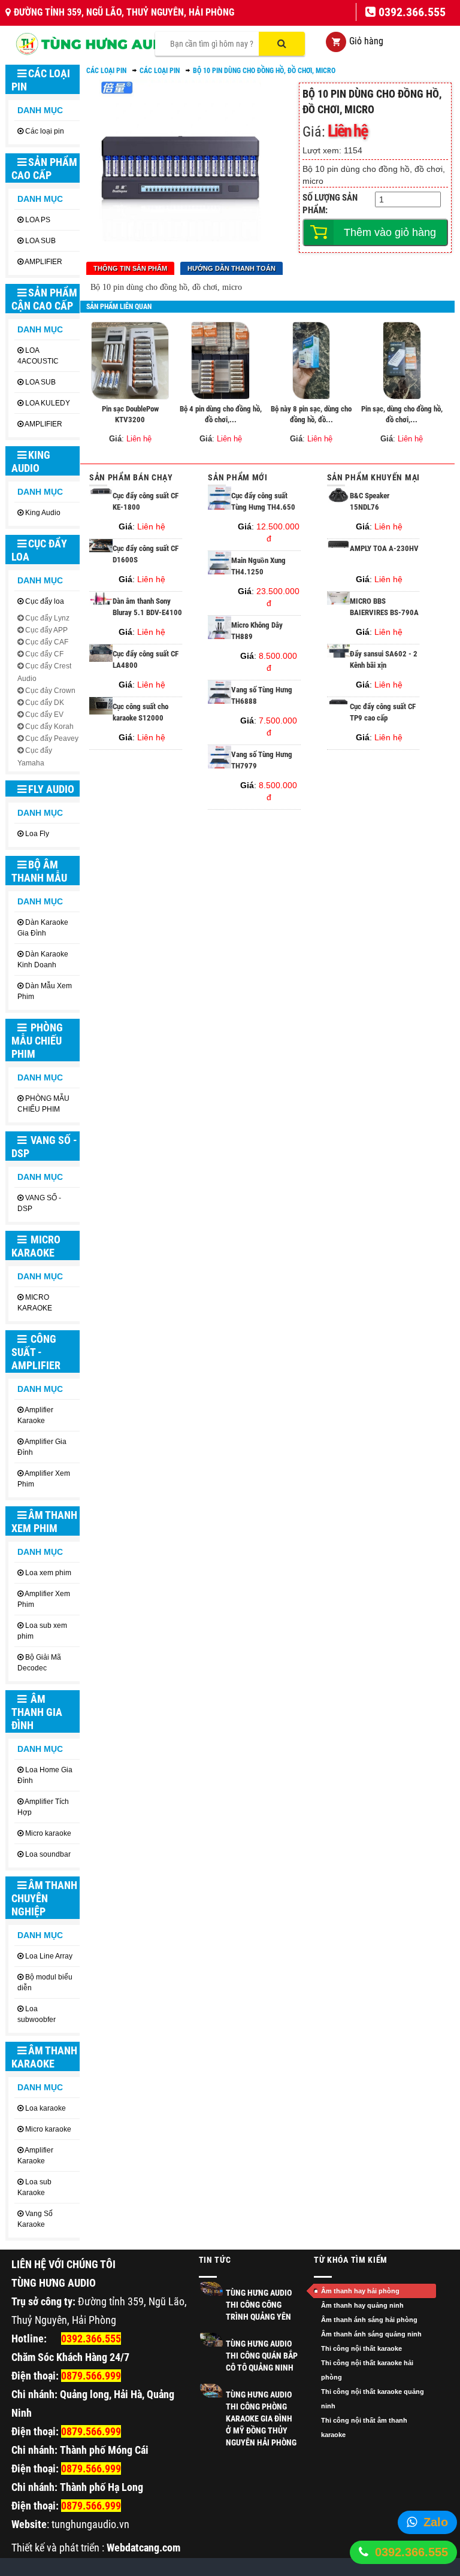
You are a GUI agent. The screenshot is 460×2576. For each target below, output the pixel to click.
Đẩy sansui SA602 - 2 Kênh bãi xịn (384, 659)
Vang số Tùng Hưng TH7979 (262, 760)
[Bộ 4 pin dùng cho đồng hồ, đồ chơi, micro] (220, 361)
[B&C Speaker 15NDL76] (339, 500)
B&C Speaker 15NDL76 (370, 501)
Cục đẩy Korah (49, 727)
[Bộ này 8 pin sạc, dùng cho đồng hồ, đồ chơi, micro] (311, 361)
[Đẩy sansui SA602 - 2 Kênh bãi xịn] (339, 655)
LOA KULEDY (48, 403)
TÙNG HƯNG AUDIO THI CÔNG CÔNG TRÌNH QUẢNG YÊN (259, 2305)
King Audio (31, 461)
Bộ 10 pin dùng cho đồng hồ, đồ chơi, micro (264, 71)
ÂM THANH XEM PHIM (44, 1522)
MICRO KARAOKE (36, 1246)
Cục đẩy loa (39, 550)
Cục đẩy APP (46, 630)
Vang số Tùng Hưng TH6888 (262, 695)
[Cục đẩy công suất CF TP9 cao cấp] (339, 703)
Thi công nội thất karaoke (361, 2348)
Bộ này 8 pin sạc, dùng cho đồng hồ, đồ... (311, 414)
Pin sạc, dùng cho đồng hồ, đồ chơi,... (402, 414)
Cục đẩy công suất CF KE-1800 (146, 501)
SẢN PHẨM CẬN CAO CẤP (44, 299)
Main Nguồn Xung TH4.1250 (258, 566)
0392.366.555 (411, 2552)
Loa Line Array (49, 1956)
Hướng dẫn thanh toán (231, 268)
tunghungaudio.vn (90, 2524)
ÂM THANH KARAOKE (44, 2057)
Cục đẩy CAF (47, 642)
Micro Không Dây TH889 (257, 631)
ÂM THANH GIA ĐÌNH (37, 1712)
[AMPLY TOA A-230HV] (339, 546)
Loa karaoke (46, 2108)
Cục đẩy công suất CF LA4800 (146, 659)
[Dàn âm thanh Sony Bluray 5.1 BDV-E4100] (101, 603)
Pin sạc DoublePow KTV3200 (130, 414)
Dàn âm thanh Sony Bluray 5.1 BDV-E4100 (147, 607)
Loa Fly (37, 834)
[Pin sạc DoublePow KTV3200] (130, 361)
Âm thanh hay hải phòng (360, 2291)
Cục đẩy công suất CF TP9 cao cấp (383, 712)
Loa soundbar (48, 1854)
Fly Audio (51, 789)
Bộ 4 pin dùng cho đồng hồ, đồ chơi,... (221, 414)
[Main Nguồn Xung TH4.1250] (220, 571)
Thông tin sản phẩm (130, 268)
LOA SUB (40, 241)
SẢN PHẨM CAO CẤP (44, 169)
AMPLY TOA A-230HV (384, 548)
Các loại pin (41, 80)
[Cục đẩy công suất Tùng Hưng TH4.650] (220, 507)
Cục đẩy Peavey (52, 738)
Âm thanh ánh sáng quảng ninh (371, 2334)
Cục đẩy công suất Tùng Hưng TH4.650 (263, 501)
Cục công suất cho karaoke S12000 (140, 712)
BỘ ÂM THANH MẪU (39, 871)
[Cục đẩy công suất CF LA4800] (101, 659)
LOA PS (38, 220)
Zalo (436, 2522)
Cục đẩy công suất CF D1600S (146, 554)
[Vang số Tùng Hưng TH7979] (220, 765)
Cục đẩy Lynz (47, 618)
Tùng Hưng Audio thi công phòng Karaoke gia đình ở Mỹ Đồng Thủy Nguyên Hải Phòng (261, 2418)
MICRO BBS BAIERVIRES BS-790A (384, 607)
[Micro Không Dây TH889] (220, 636)
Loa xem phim (48, 1573)
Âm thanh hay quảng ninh (362, 2305)
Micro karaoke (48, 1833)
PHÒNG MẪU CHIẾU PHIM (37, 1041)
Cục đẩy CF (44, 654)
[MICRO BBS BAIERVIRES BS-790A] (339, 602)
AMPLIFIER (43, 262)
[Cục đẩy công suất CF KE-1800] (101, 493)
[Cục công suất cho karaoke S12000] (101, 712)
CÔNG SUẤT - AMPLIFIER (36, 1352)
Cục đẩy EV (44, 715)
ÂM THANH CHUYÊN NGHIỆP (44, 1898)
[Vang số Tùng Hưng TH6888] (220, 701)
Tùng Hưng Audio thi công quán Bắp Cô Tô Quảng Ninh (262, 2356)
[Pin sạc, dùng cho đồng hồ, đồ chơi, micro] (402, 361)
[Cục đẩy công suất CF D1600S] (101, 549)
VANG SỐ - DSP (44, 1147)
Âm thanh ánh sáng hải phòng (369, 2320)
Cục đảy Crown (50, 691)
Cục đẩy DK (45, 703)
